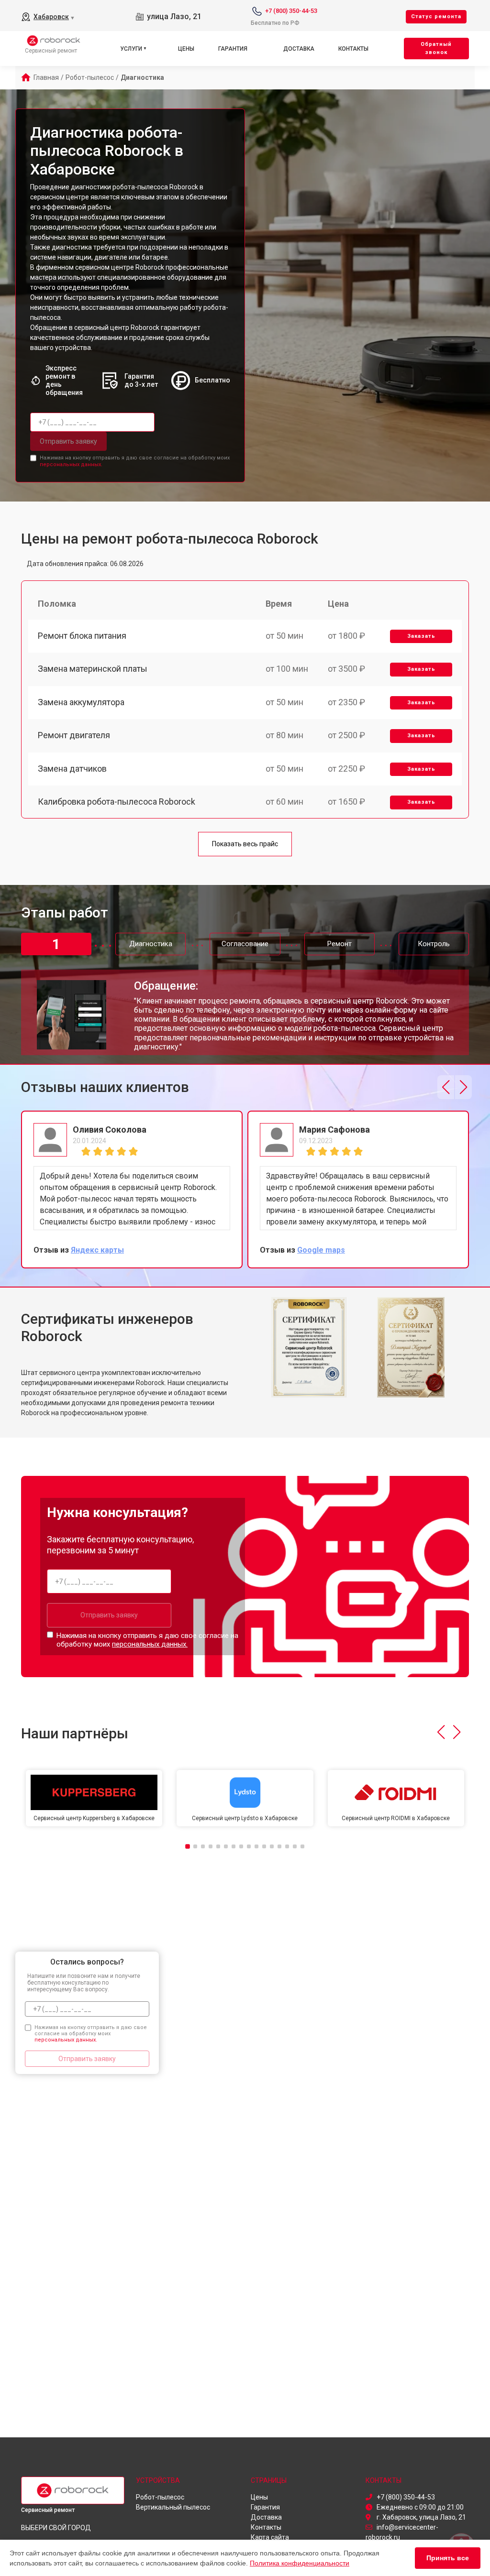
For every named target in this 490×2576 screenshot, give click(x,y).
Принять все (448, 2558)
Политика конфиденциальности (300, 2563)
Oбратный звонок (436, 48)
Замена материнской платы (93, 669)
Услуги (131, 49)
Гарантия (233, 49)
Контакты (353, 49)
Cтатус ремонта (436, 16)
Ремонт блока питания (82, 636)
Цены (186, 49)
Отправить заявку (68, 441)
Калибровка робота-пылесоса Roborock (117, 802)
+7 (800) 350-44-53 (291, 11)
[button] (446, 1087)
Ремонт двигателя (74, 735)
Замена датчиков (72, 769)
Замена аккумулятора (81, 702)
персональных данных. (71, 464)
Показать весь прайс (245, 844)
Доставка (299, 49)
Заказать (421, 636)
